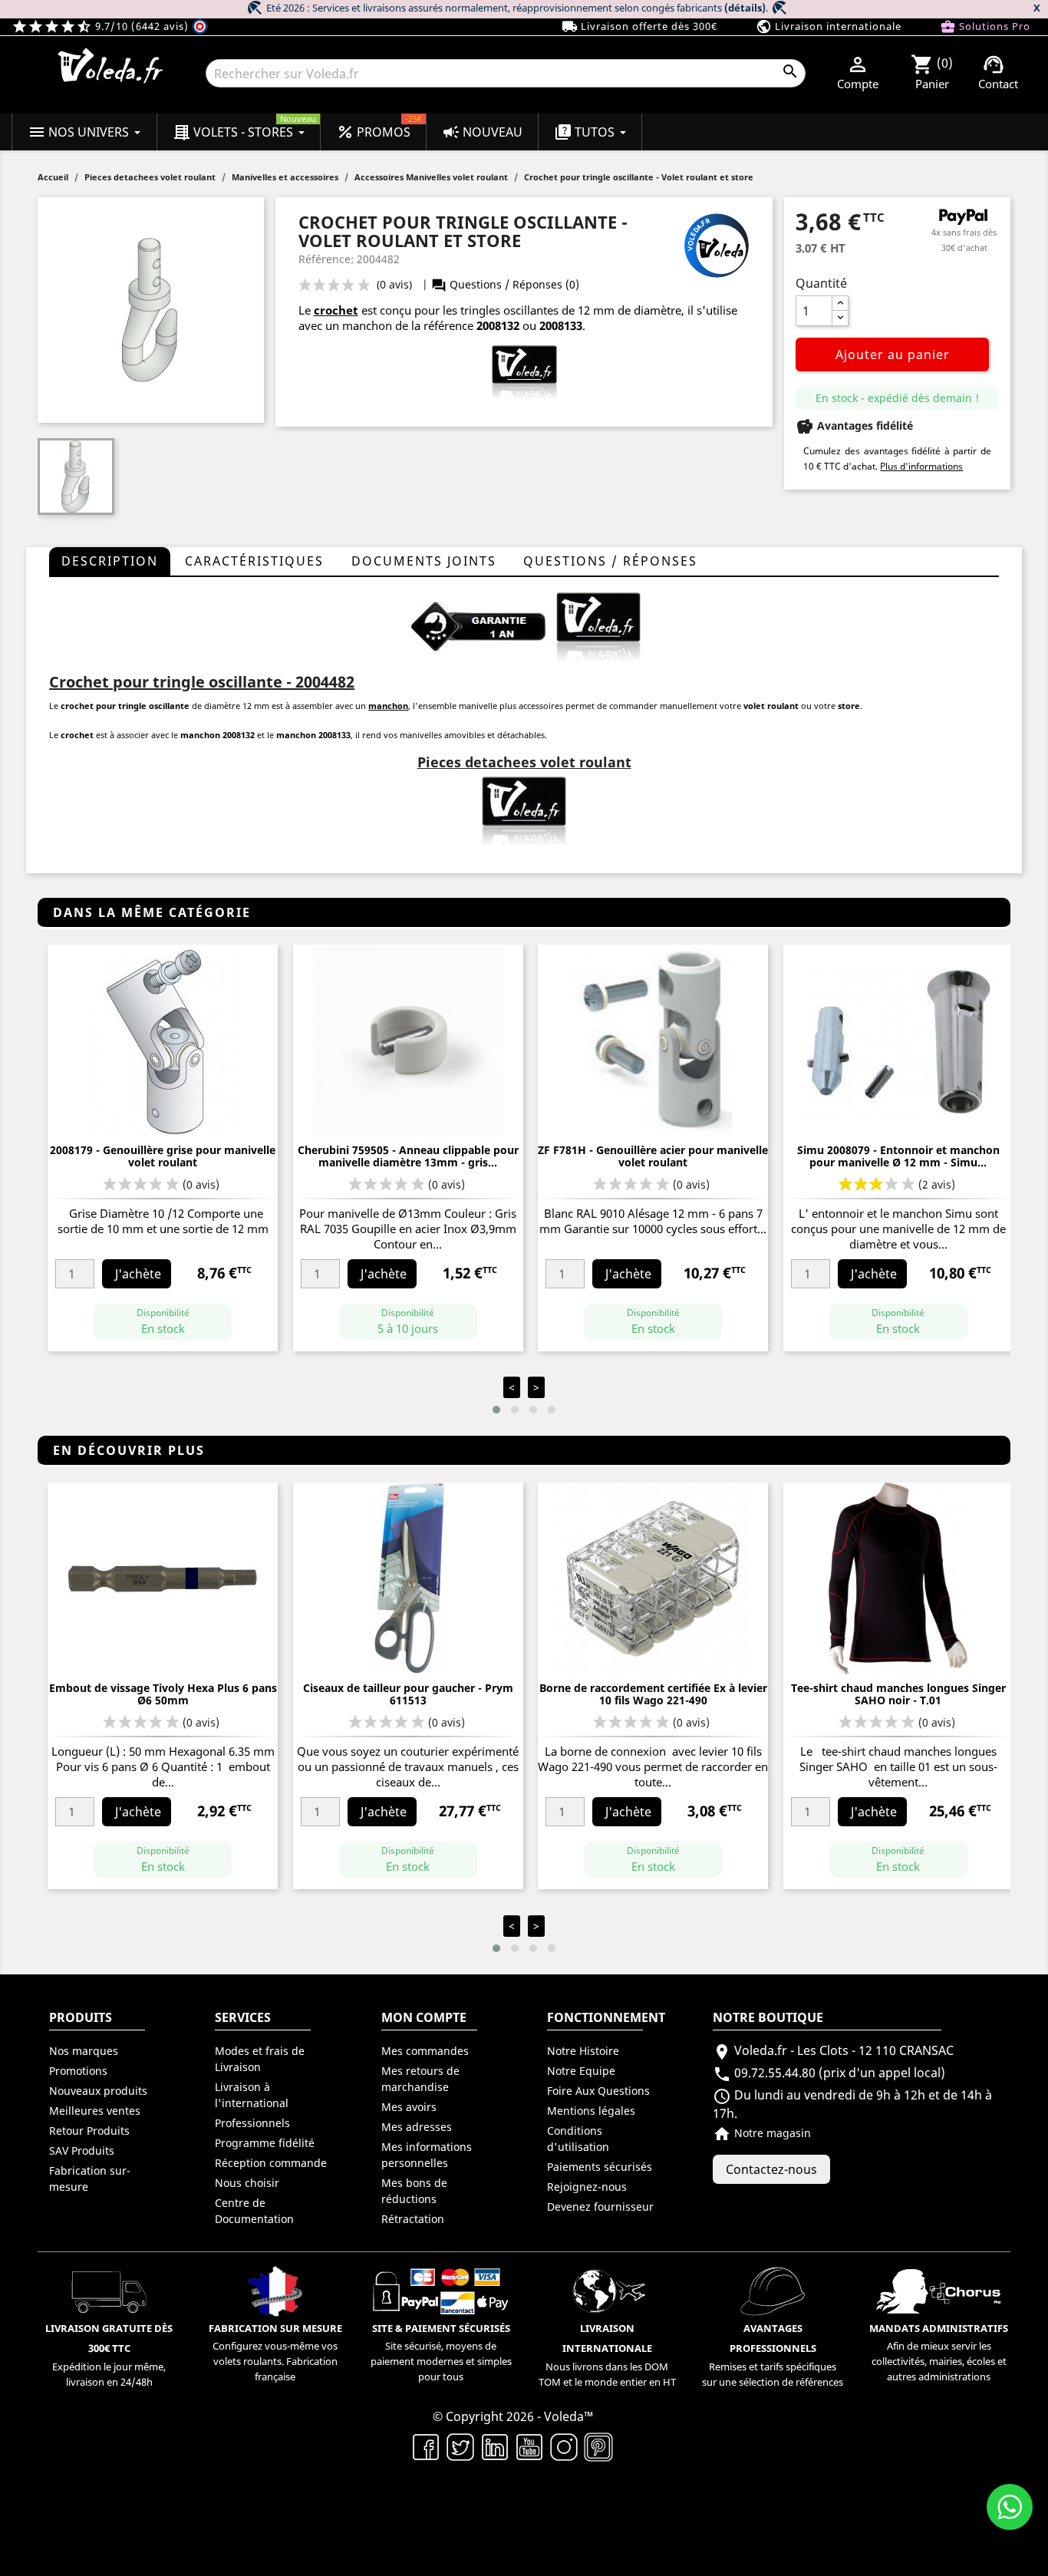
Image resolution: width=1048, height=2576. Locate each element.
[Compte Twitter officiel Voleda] (461, 2446)
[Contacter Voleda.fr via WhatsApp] (1010, 2507)
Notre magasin (762, 2133)
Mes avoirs (409, 2107)
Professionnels (252, 2123)
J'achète (138, 1274)
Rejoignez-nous (587, 2187)
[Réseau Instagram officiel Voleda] (564, 2446)
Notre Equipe (581, 2071)
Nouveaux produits (98, 2091)
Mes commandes (425, 2051)
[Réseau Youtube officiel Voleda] (530, 2446)
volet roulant (771, 706)
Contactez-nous (771, 2169)
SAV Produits (82, 2151)
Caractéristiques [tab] (254, 561)
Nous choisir (247, 2183)
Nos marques (84, 2051)
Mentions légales (591, 2111)
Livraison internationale (829, 26)
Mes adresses (417, 2127)
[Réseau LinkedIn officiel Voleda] (495, 2446)
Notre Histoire (583, 2051)
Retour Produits (89, 2131)
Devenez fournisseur (600, 2207)
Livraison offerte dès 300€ (639, 26)
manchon (388, 706)
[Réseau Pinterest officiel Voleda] (599, 2446)
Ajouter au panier (893, 355)
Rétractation (413, 2219)
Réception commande (271, 2163)
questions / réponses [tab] (610, 561)
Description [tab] (110, 561)
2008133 (561, 325)
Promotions (78, 2071)
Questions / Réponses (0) (505, 284)
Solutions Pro (985, 26)
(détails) (745, 8)
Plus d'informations (921, 466)
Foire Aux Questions (598, 2091)
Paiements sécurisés (600, 2167)
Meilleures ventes (95, 2111)
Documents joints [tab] (424, 561)
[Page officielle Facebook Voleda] (426, 2446)
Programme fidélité (265, 2143)
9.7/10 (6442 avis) (102, 26)
